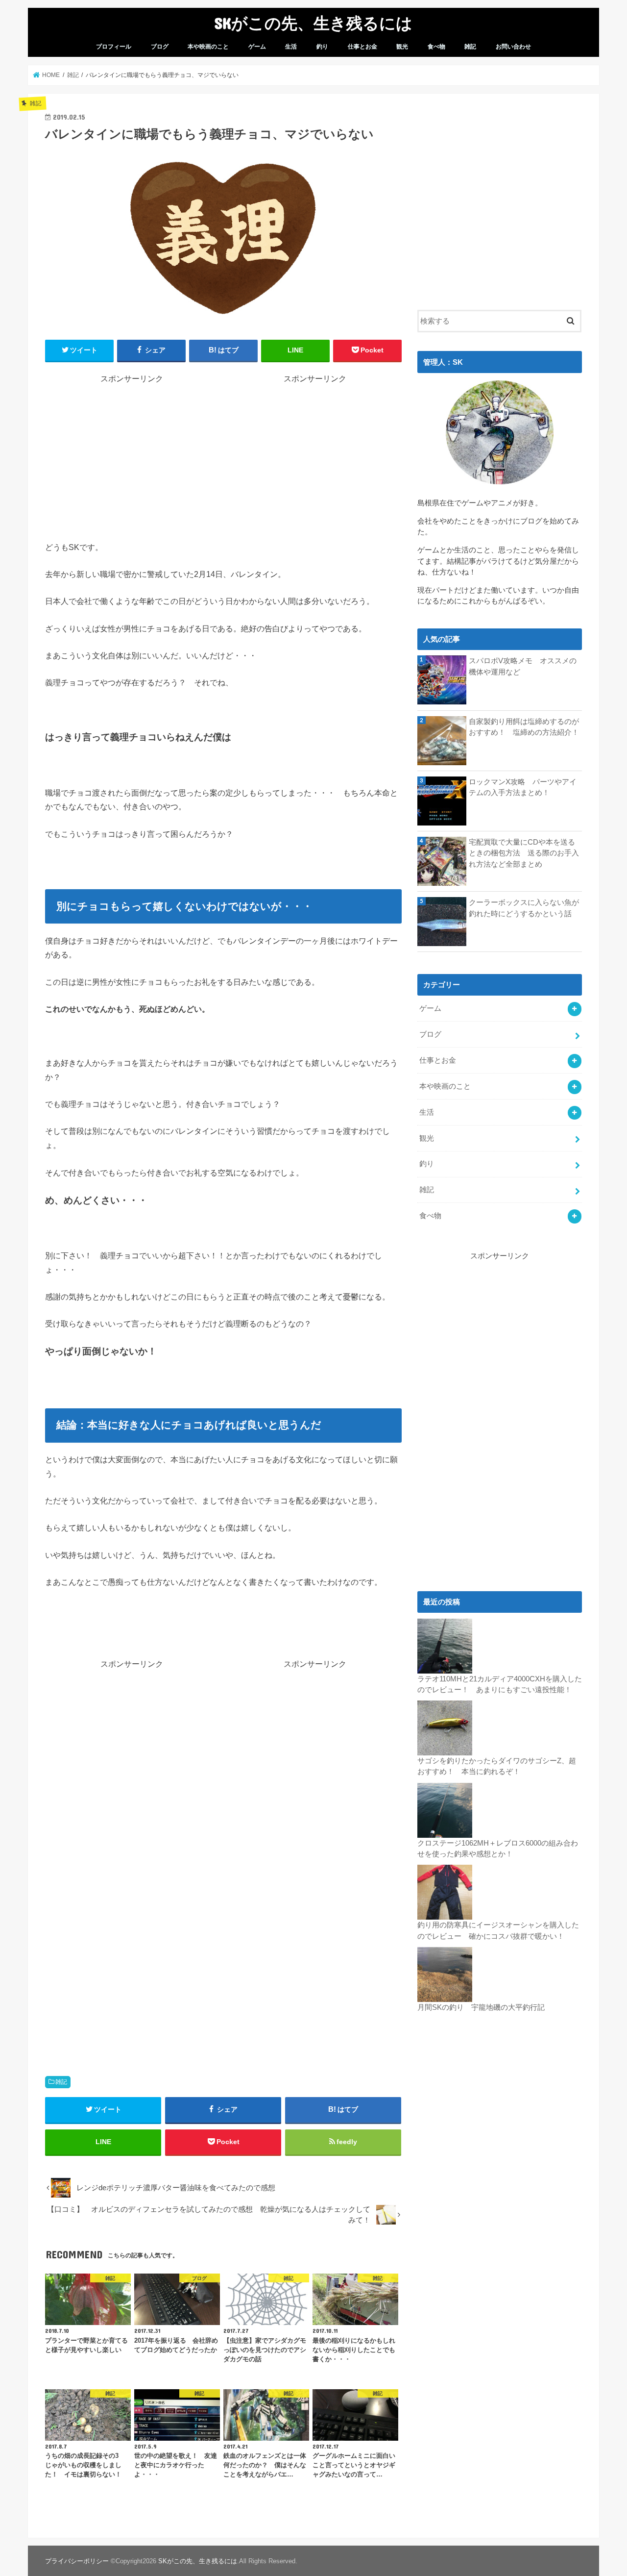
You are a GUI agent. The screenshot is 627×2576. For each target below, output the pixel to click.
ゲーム (257, 47)
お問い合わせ (513, 47)
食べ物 (436, 47)
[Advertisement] (132, 453)
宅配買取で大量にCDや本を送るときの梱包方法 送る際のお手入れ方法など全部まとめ (524, 853)
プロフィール (114, 47)
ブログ (160, 47)
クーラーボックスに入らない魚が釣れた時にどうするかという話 (524, 908)
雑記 (470, 47)
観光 (402, 47)
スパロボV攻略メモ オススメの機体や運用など (523, 666)
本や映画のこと (208, 47)
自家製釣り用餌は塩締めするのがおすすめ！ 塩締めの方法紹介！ (524, 727)
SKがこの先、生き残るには (313, 23)
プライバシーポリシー (77, 2561)
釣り (322, 47)
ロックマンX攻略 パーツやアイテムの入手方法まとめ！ (523, 787)
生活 (291, 47)
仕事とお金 (362, 47)
